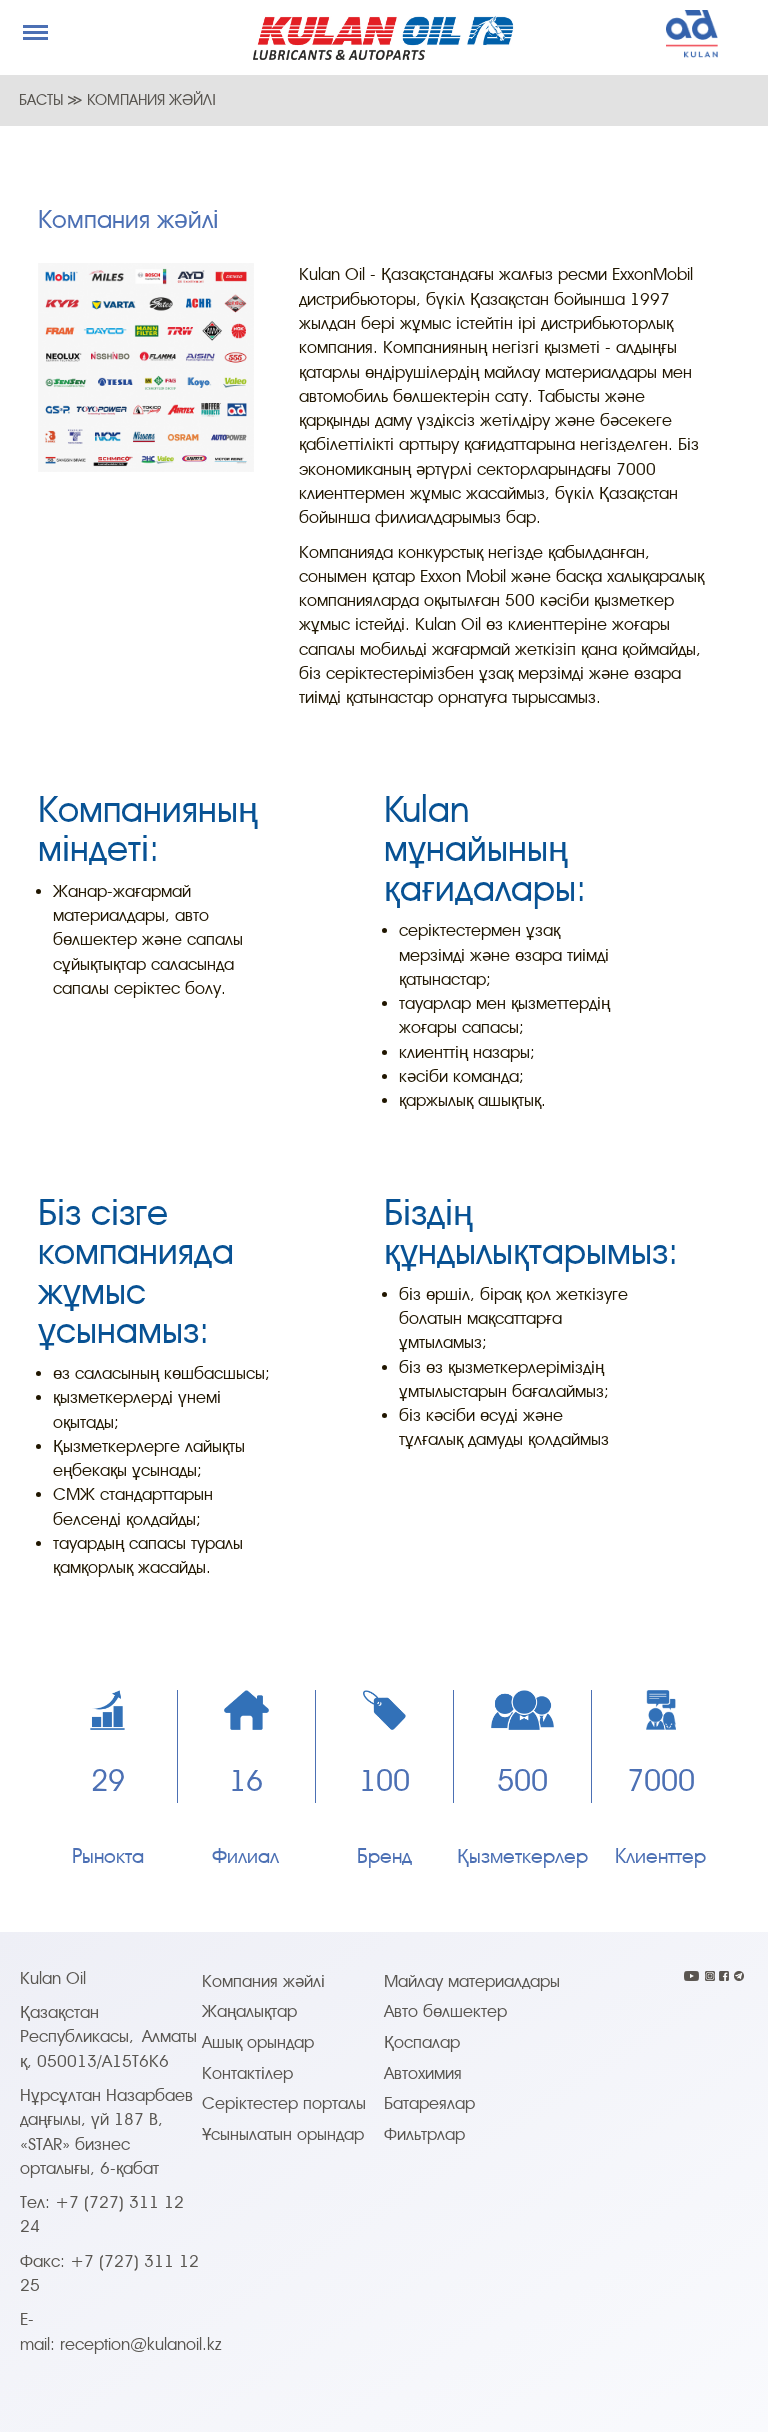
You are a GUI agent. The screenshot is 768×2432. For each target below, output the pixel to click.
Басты (43, 100)
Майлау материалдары (472, 1981)
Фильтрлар (424, 2134)
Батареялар (429, 2103)
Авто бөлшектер (445, 2011)
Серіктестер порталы (284, 2103)
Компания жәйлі (263, 1981)
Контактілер (247, 2073)
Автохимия (423, 2073)
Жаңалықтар (249, 2011)
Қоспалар (422, 2042)
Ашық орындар (258, 2042)
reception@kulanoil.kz (141, 2344)
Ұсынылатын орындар (283, 2134)
